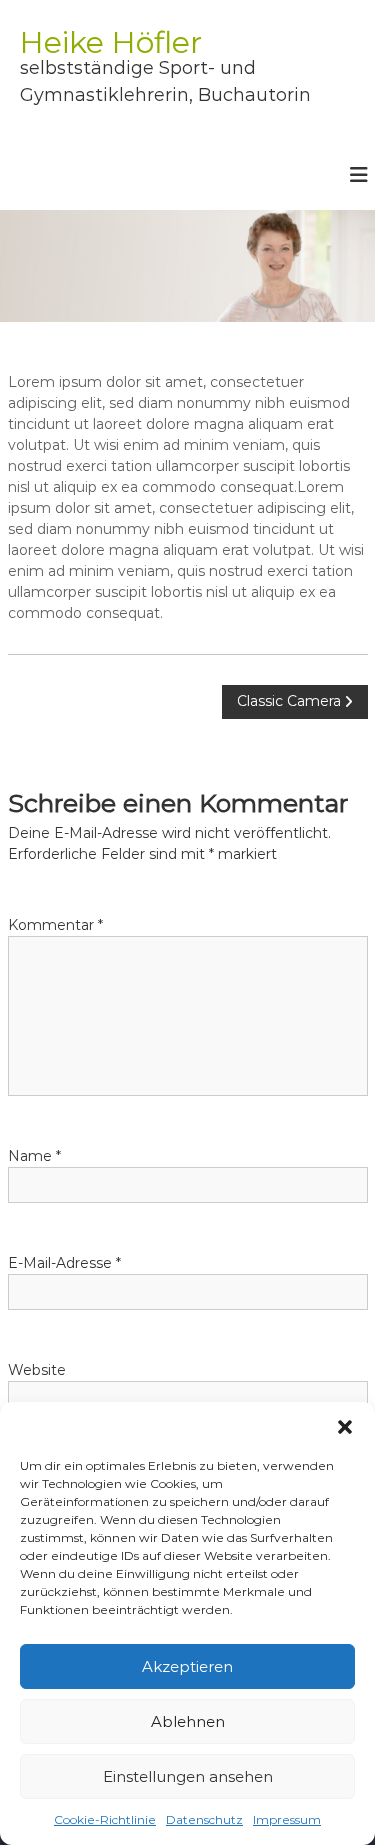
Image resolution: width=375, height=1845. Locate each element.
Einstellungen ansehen (188, 1776)
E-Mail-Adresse (64, 1263)
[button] (345, 1427)
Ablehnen (188, 1721)
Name (34, 1156)
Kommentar (55, 925)
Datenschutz (204, 1819)
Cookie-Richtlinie (105, 1819)
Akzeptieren (187, 1666)
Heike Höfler (111, 42)
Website (37, 1370)
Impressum (287, 1819)
